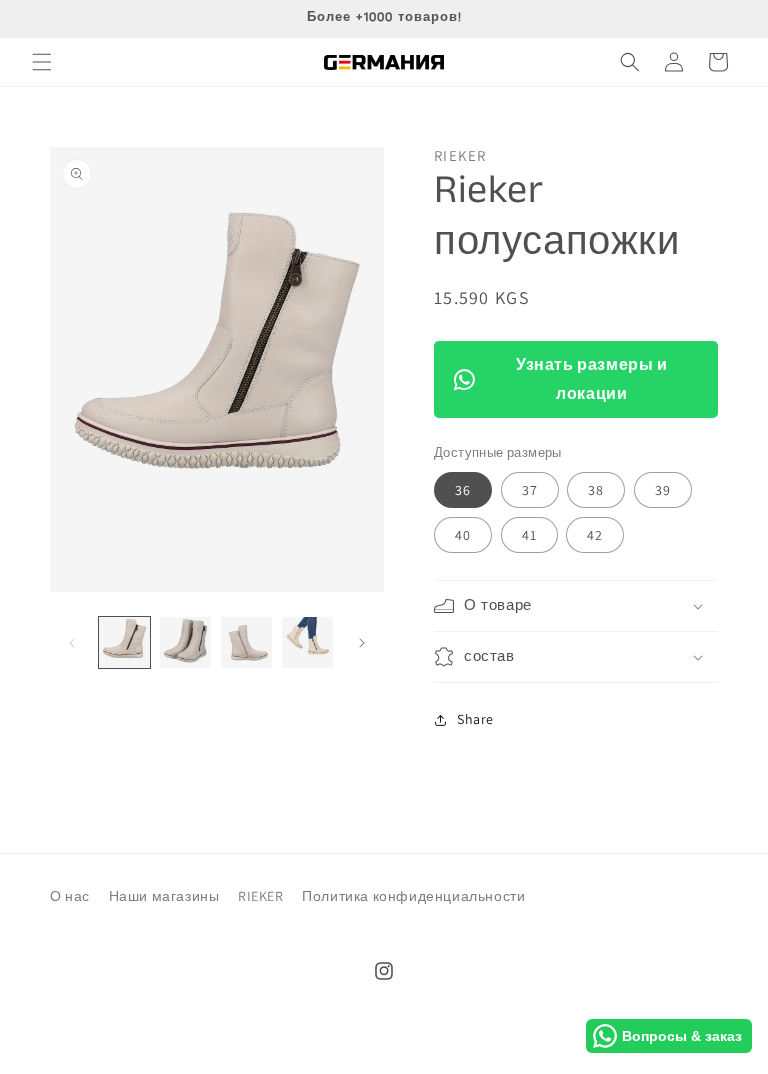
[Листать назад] (72, 643)
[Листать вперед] (362, 643)
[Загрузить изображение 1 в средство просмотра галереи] (124, 642)
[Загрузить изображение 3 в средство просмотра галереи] (246, 642)
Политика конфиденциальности (413, 896)
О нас (70, 896)
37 (530, 490)
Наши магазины (164, 896)
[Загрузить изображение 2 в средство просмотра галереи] (185, 642)
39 (663, 490)
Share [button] (475, 719)
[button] (42, 62)
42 (595, 535)
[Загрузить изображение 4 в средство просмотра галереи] (307, 642)
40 (463, 535)
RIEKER (261, 896)
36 (463, 490)
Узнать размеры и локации (592, 379)
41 (529, 535)
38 (596, 490)
